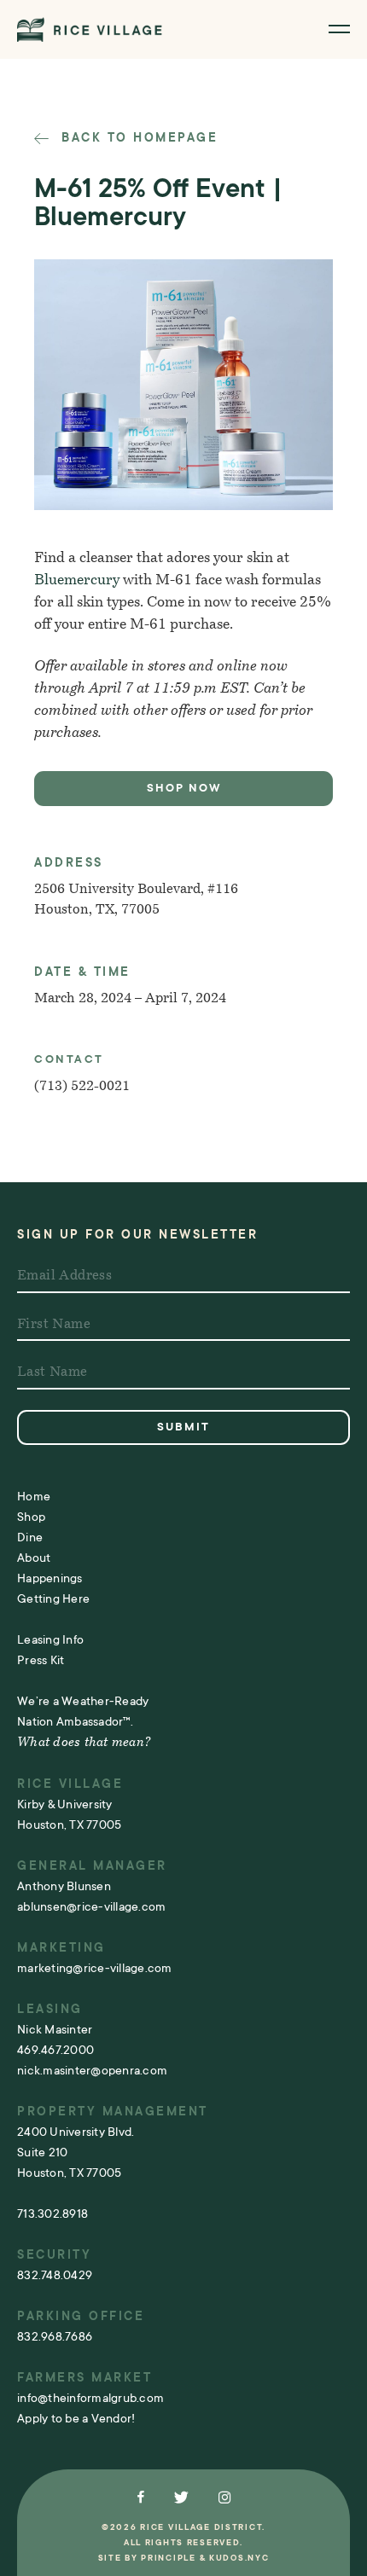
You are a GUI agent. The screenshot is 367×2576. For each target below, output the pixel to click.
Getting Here (53, 1598)
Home (34, 1496)
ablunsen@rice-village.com (91, 1906)
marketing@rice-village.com (95, 1968)
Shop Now (184, 788)
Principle (168, 2558)
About (34, 1558)
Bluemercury (77, 580)
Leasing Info (50, 1639)
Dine (30, 1537)
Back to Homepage (137, 137)
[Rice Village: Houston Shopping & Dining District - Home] (90, 29)
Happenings (50, 1578)
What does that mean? (84, 1743)
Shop (31, 1517)
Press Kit (41, 1660)
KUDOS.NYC (239, 2558)
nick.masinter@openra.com (92, 2070)
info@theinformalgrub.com (90, 2398)
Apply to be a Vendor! (76, 2418)
